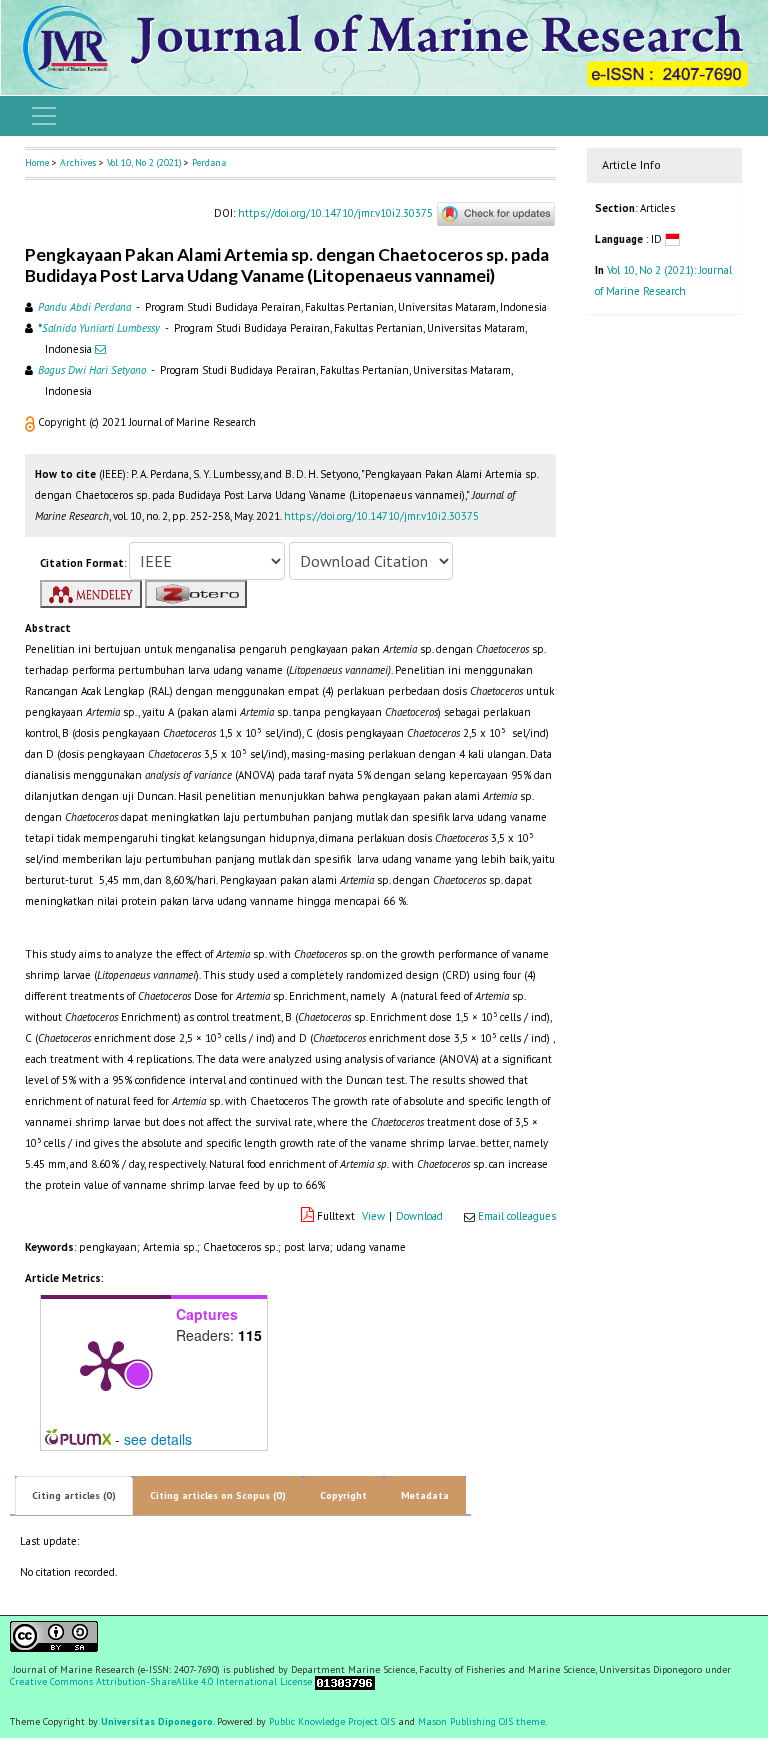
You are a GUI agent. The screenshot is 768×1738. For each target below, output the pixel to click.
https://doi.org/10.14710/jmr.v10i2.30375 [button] (381, 516)
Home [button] (37, 162)
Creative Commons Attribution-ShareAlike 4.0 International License (161, 1682)
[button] (31, 422)
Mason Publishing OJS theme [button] (481, 1721)
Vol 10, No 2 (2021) (144, 162)
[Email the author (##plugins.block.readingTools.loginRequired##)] (100, 349)
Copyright (343, 1495)
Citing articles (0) (74, 1495)
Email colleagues (517, 1216)
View (373, 1216)
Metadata (425, 1495)
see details (158, 1439)
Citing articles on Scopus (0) (218, 1495)
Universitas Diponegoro (157, 1721)
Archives (78, 162)
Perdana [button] (209, 162)
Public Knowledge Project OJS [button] (332, 1721)
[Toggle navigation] (44, 116)
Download (419, 1216)
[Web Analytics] (345, 1682)
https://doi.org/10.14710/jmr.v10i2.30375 (335, 212)
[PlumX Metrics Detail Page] (106, 1364)
